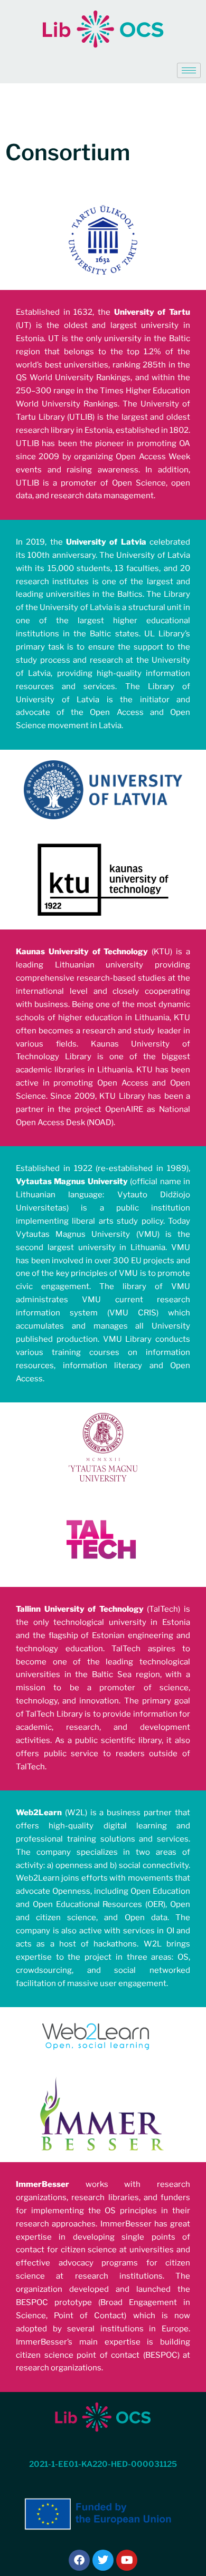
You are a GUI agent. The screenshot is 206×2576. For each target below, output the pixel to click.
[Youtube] (127, 2560)
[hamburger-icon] (189, 70)
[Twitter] (103, 2560)
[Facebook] (79, 2560)
